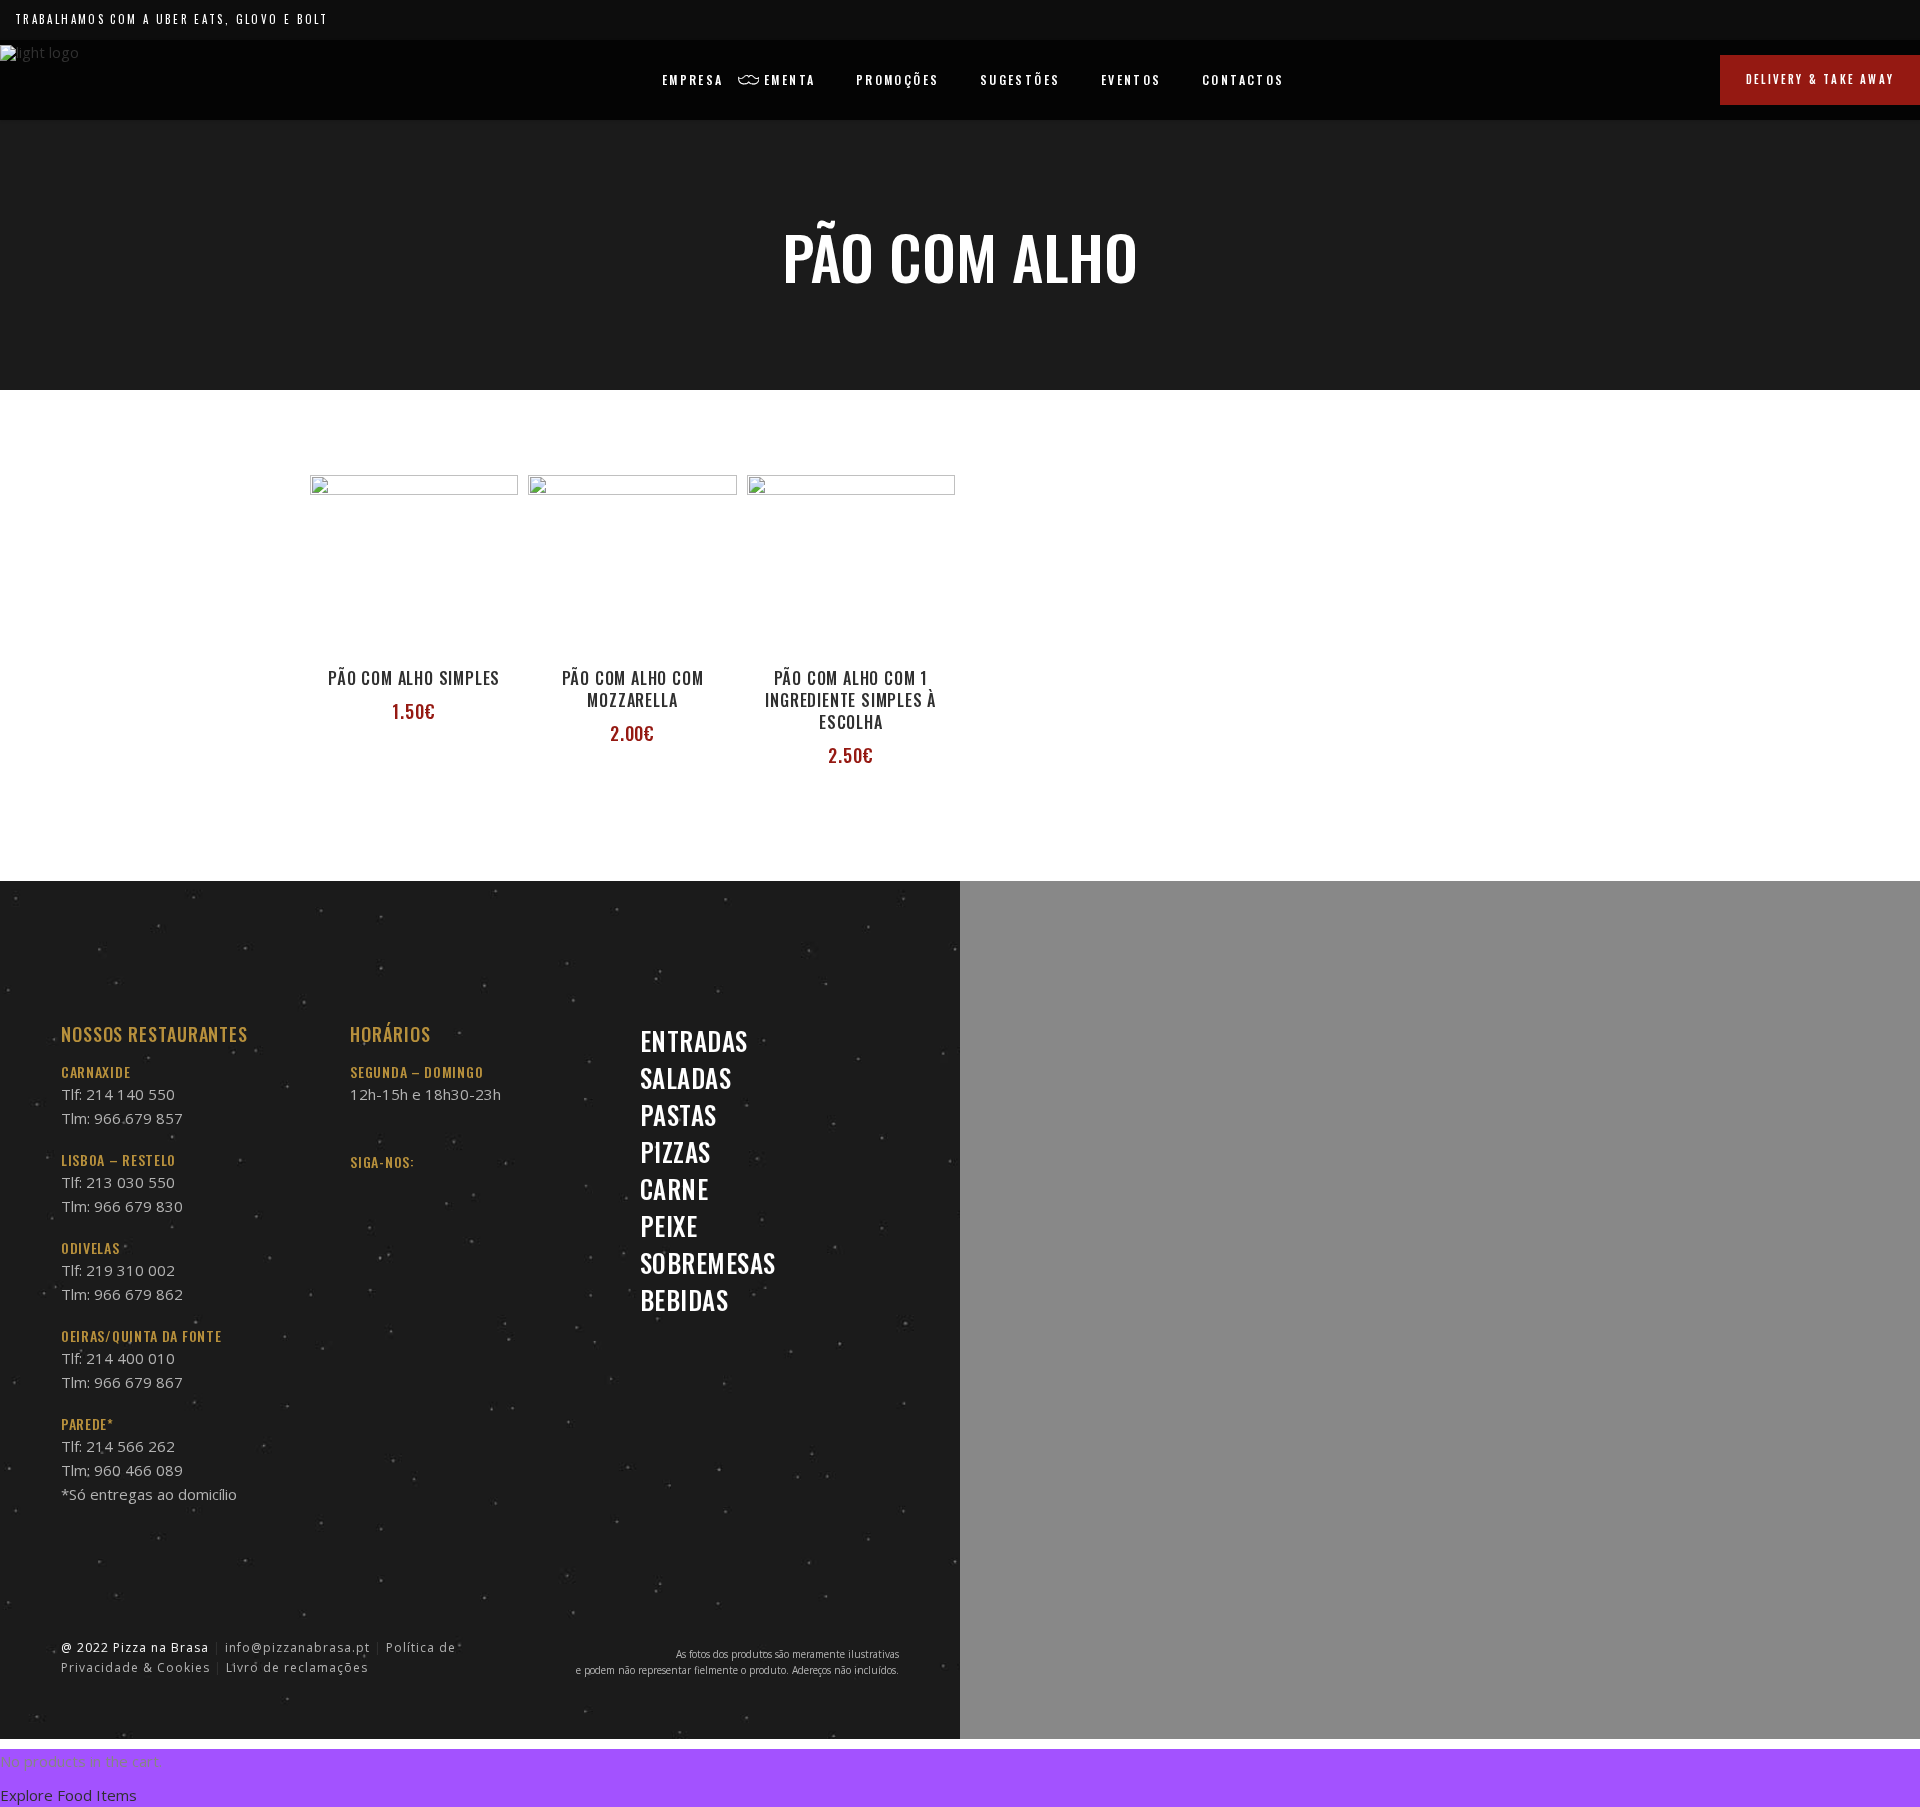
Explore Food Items (68, 1795)
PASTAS (678, 1114)
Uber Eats (190, 19)
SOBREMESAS (708, 1262)
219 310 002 (130, 1270)
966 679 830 (138, 1206)
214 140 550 (130, 1094)
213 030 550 (130, 1182)
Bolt (312, 19)
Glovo (257, 19)
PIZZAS (675, 1151)
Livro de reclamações (297, 1667)
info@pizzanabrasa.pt (297, 1647)
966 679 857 (138, 1118)
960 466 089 (138, 1470)
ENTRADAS (694, 1040)
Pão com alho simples (414, 678)
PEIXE (669, 1225)
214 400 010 (130, 1358)
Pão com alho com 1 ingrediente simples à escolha (850, 700)
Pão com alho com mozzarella (633, 689)
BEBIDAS (684, 1299)
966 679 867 (138, 1382)
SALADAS (686, 1077)
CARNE (674, 1188)
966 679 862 (138, 1294)
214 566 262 (130, 1446)
